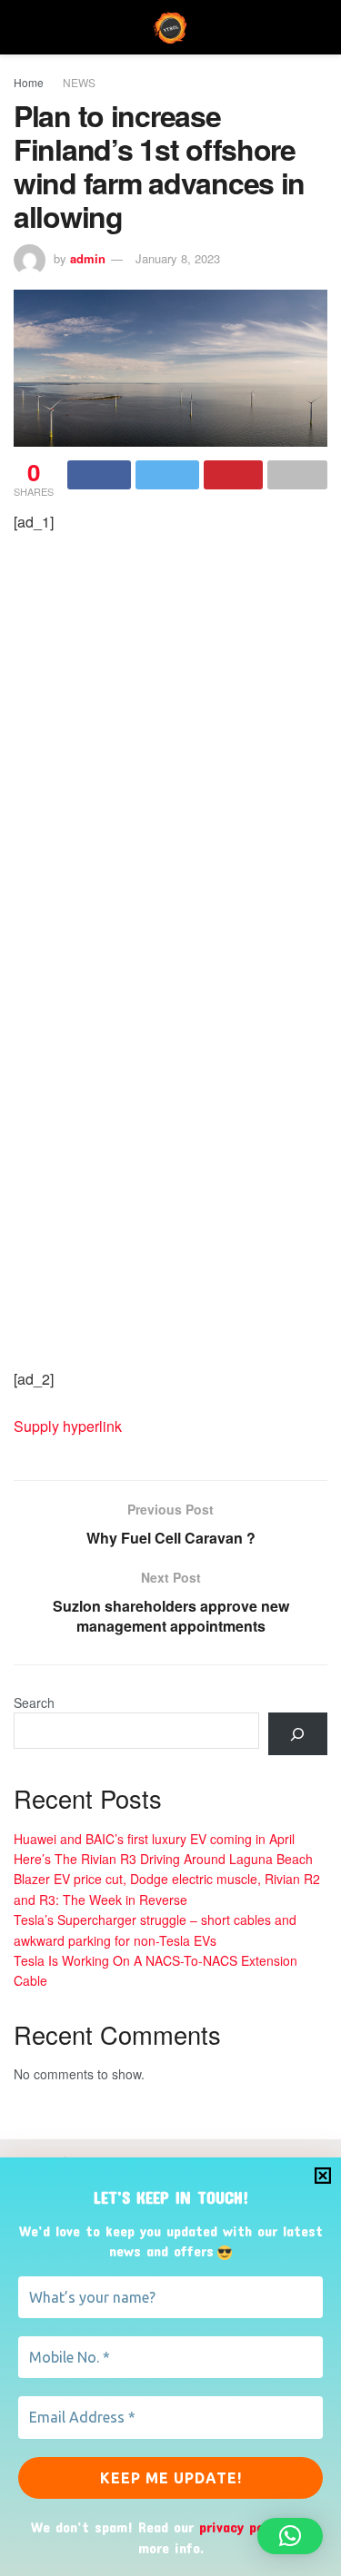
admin (88, 258)
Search (34, 1703)
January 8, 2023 (178, 258)
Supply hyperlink (68, 1426)
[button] (290, 2536)
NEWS (79, 82)
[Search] (298, 1734)
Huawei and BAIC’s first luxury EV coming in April (154, 1839)
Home (29, 82)
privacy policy (242, 2527)
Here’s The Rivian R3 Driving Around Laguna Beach (163, 1859)
